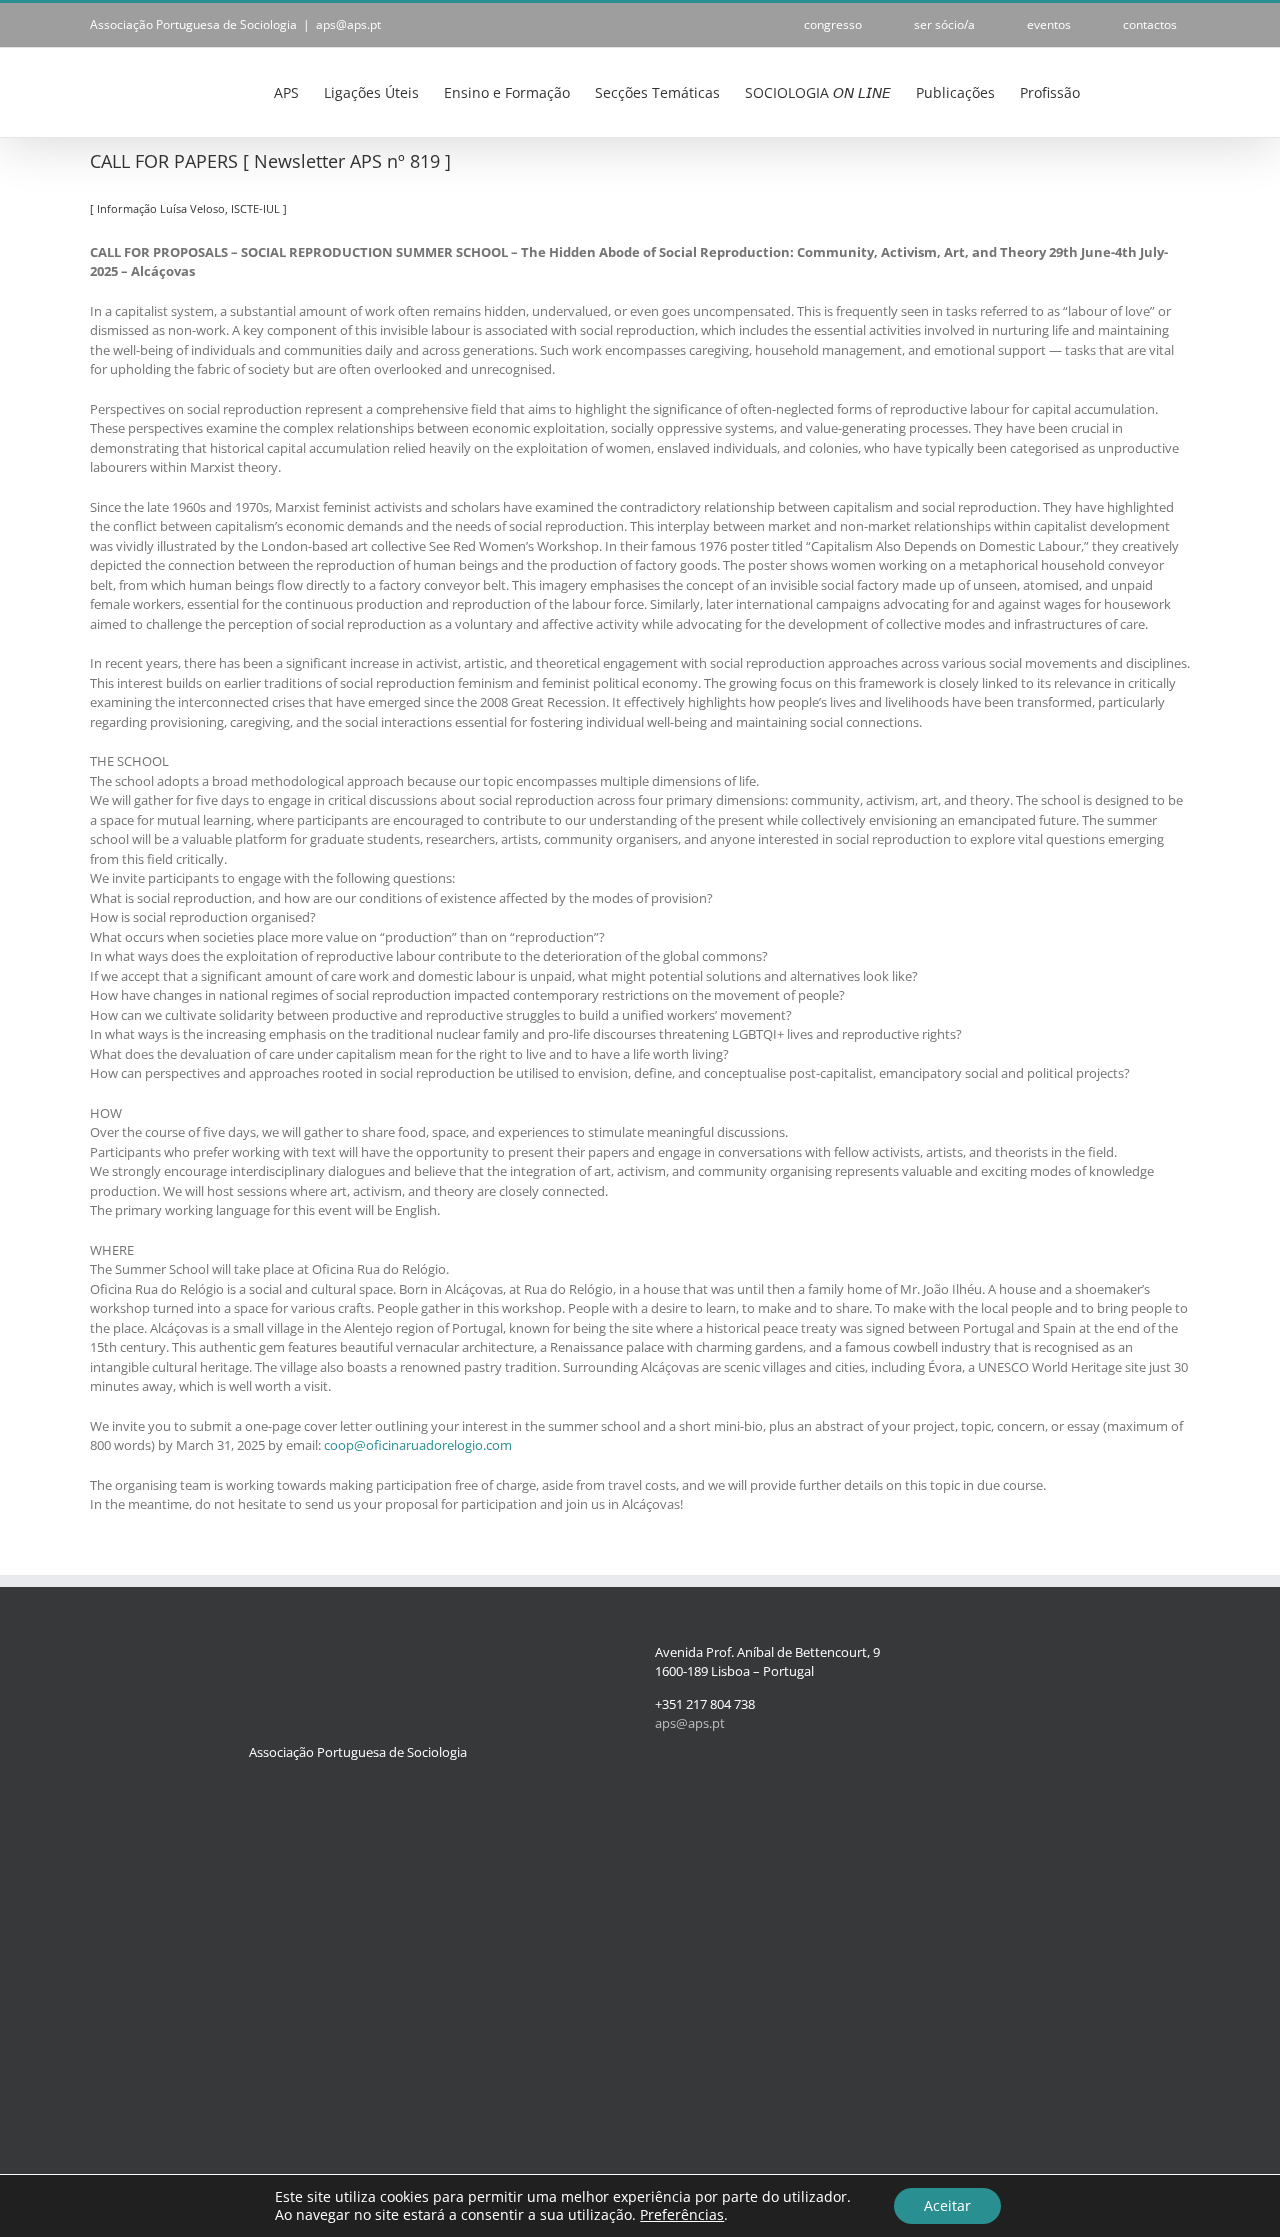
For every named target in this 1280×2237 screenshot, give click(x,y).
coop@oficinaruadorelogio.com (418, 1445)
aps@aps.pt (348, 24)
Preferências (682, 2215)
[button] (1159, 91)
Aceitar (947, 2205)
